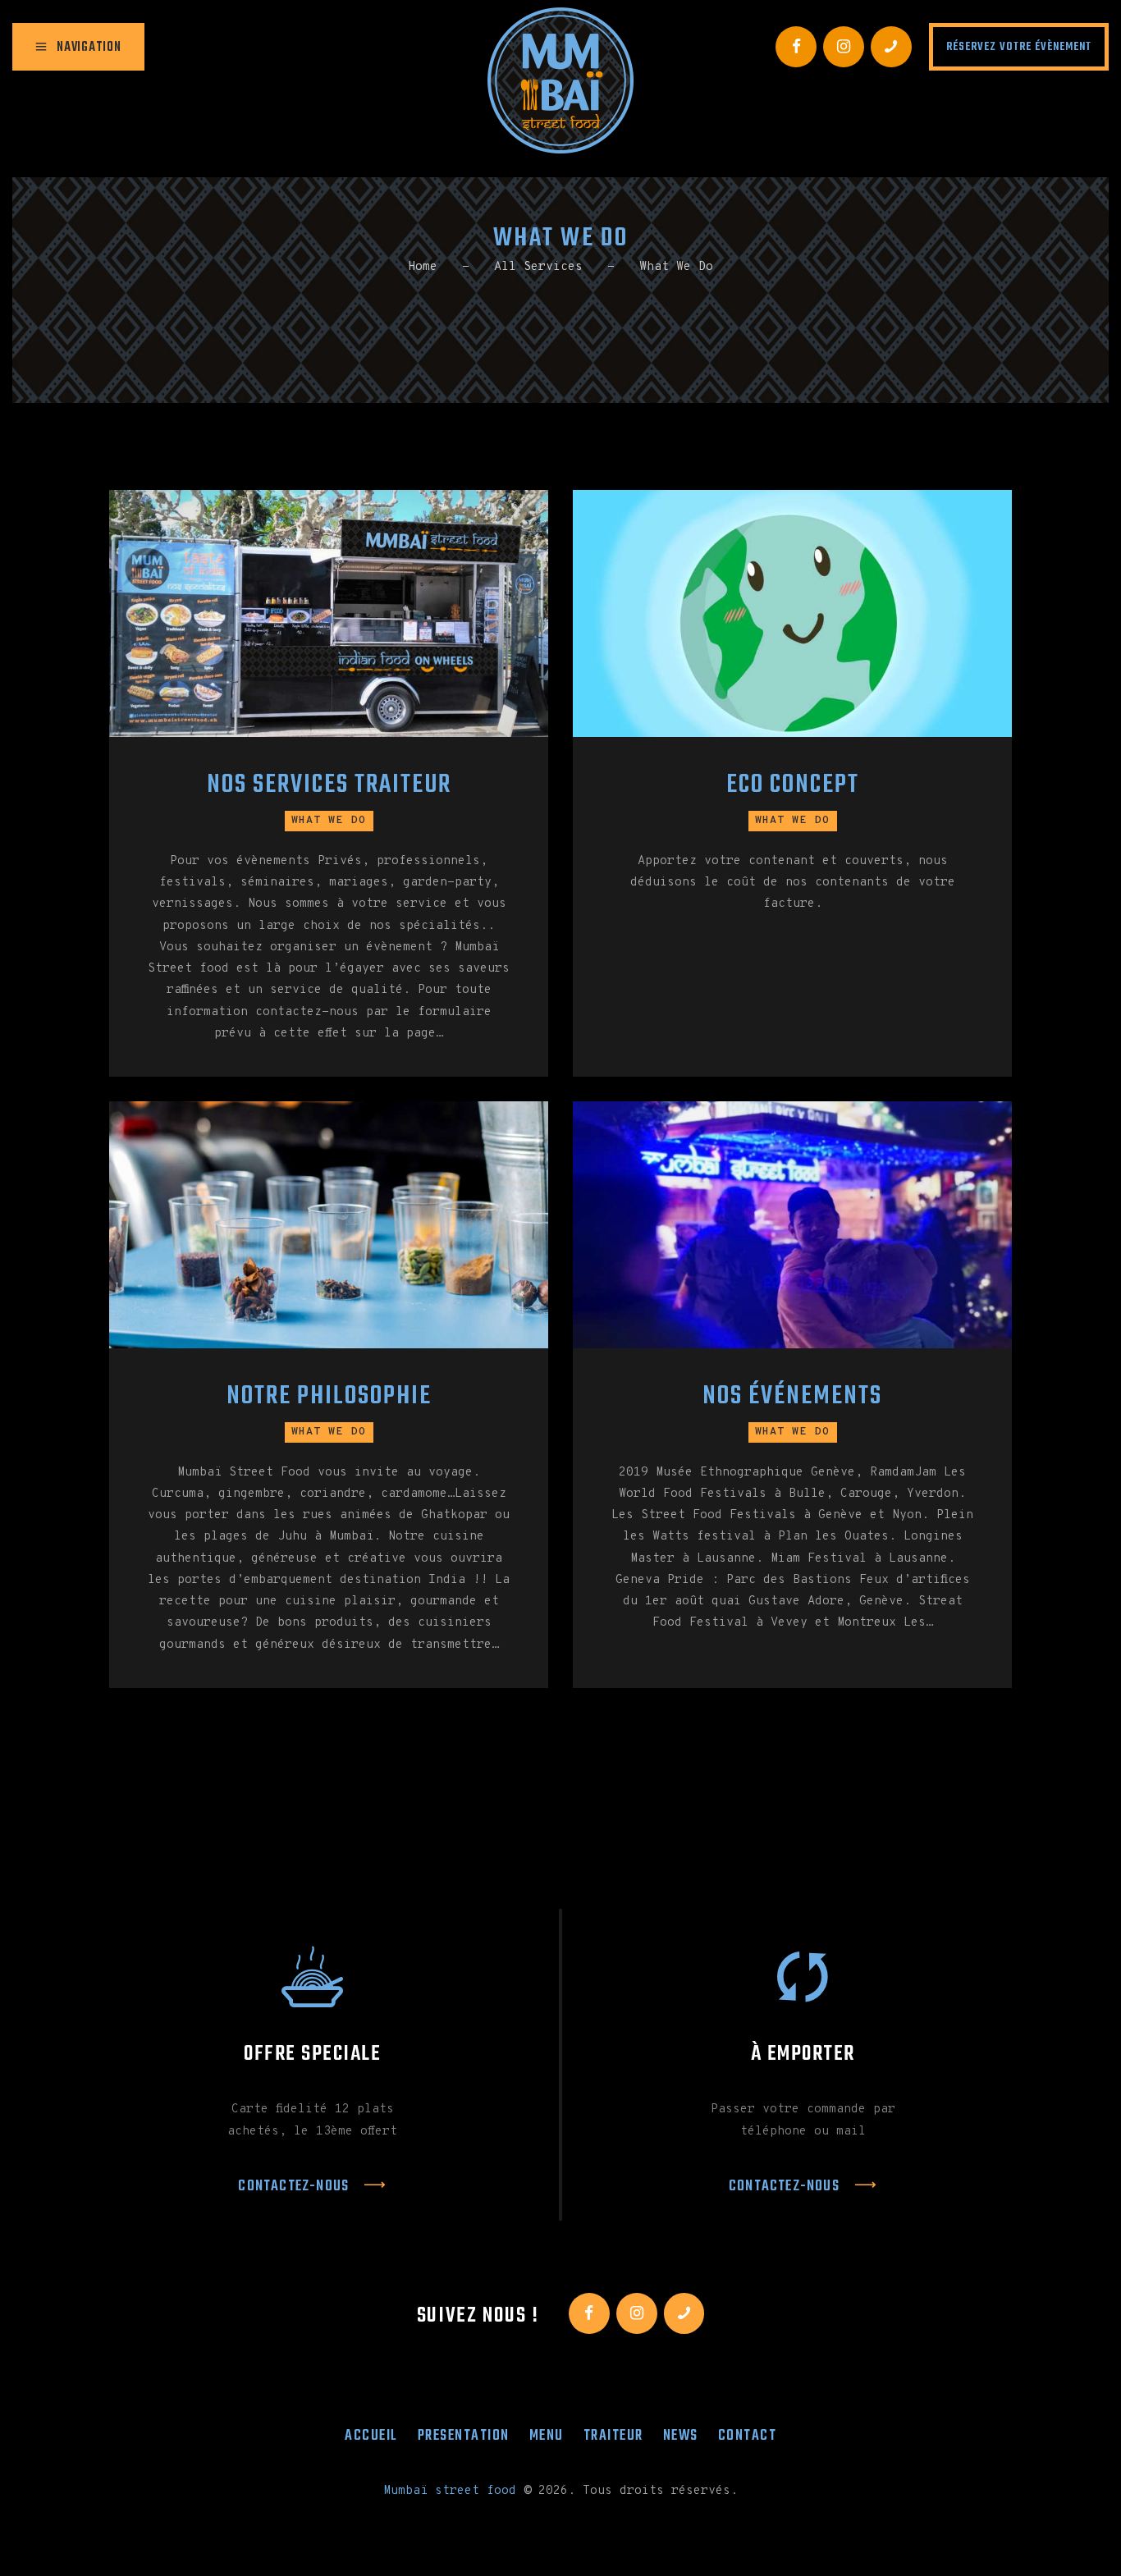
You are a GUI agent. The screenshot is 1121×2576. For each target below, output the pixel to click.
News (681, 2436)
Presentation (464, 2436)
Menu (547, 2436)
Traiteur (613, 2436)
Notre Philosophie (329, 1397)
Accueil (371, 2436)
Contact (748, 2436)
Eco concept (793, 786)
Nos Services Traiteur (329, 786)
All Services (538, 267)
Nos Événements (792, 1397)
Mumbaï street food (450, 2491)
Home (423, 267)
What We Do (329, 821)
